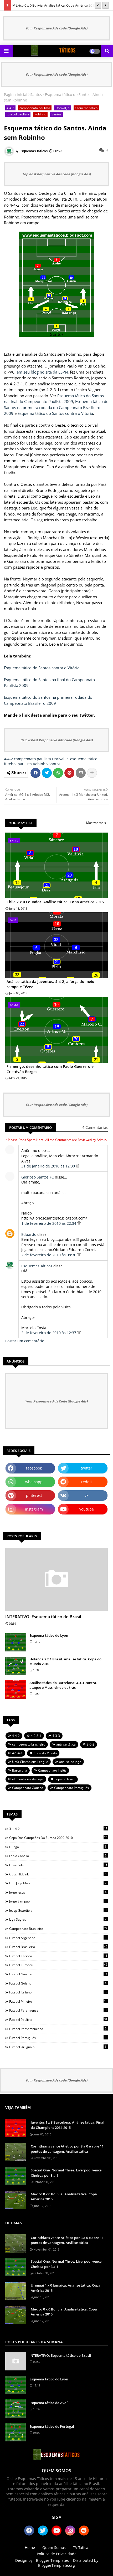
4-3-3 (56, 1736)
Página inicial (16, 95)
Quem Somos (54, 2547)
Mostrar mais (96, 823)
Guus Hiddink (58, 1874)
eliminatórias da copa (28, 1779)
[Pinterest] (69, 773)
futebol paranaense (58, 2010)
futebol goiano (58, 1983)
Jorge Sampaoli (58, 1901)
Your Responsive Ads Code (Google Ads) (56, 1401)
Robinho (40, 114)
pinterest (34, 1495)
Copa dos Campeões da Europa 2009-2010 (58, 1838)
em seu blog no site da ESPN (42, 372)
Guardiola (58, 1865)
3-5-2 (91, 1744)
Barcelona (20, 1770)
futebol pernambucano (58, 2029)
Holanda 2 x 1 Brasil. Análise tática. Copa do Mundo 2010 (65, 1661)
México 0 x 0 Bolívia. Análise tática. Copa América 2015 (54, 5)
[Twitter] (47, 773)
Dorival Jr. (63, 108)
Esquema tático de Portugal (52, 2426)
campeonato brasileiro (29, 1744)
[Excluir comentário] (78, 1166)
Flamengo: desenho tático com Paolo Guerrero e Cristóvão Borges (50, 1069)
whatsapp (34, 1482)
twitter (86, 1468)
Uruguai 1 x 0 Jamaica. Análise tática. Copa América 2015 (66, 2288)
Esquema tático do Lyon (49, 1635)
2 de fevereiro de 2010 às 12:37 (49, 1333)
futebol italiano (58, 1992)
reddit (87, 1482)
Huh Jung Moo (58, 1883)
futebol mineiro (58, 2001)
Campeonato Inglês (52, 1770)
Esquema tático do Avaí (48, 2403)
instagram (34, 1509)
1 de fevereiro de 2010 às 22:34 (49, 1223)
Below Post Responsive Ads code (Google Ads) (57, 740)
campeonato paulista (35, 108)
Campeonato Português (71, 1788)
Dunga (58, 1847)
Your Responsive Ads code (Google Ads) (56, 28)
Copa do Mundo (45, 1753)
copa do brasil (65, 1779)
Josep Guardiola (58, 1910)
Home (30, 2547)
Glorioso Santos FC (38, 1177)
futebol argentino (58, 1938)
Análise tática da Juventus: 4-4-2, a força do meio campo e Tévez (50, 984)
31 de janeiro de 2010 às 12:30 (49, 1166)
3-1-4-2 (58, 1829)
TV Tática (81, 2547)
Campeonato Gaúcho (28, 1788)
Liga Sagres (58, 1919)
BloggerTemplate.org (56, 2565)
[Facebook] (35, 773)
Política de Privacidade (57, 2554)
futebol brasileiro (58, 1947)
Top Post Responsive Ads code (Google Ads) (57, 174)
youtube (87, 1509)
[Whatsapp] (58, 773)
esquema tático (86, 108)
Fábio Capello (58, 1856)
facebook (34, 1468)
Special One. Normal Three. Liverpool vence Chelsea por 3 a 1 (66, 2173)
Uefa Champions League (30, 1762)
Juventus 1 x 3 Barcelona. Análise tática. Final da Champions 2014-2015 (68, 2125)
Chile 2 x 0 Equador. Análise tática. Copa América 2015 (55, 902)
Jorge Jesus (58, 1892)
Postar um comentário (25, 1341)
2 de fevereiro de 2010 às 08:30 (49, 1255)
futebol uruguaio (58, 2047)
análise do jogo (70, 1762)
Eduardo (29, 1234)
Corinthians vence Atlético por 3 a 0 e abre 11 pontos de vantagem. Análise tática (67, 2149)
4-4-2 (10, 108)
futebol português (58, 2038)
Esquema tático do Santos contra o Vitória (55, 413)
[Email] (81, 773)
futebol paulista (18, 114)
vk (86, 1495)
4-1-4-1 (17, 1753)
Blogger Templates (52, 2560)
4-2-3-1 (36, 1736)
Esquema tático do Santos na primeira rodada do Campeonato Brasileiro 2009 (56, 407)
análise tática (66, 1744)
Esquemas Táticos (37, 1266)
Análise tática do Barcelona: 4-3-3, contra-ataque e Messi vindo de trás (63, 1685)
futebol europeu (58, 1965)
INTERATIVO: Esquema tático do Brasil (43, 1617)
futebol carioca (58, 1956)
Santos (36, 95)
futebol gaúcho (58, 1974)
